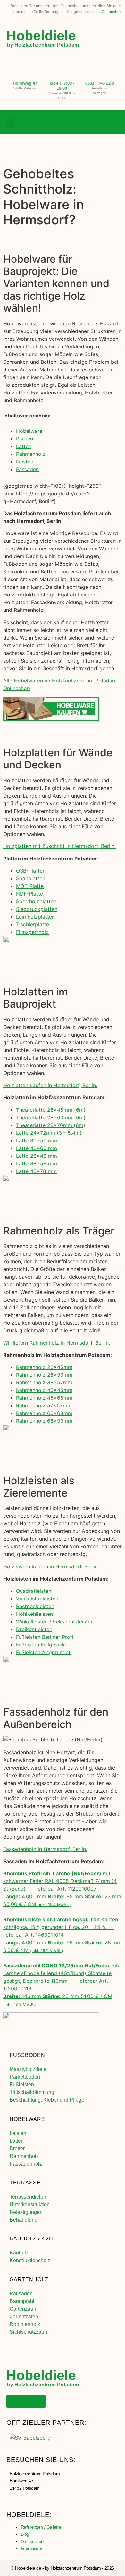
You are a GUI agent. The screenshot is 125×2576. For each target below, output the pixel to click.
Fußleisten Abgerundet (43, 1652)
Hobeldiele (41, 35)
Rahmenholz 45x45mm (44, 1390)
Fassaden (27, 469)
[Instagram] (101, 122)
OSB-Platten (31, 871)
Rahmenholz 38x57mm (44, 1382)
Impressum (32, 2549)
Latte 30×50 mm (37, 1140)
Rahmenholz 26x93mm (44, 1375)
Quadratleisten (34, 1591)
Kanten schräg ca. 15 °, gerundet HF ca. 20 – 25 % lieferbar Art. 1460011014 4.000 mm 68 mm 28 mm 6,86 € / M (62, 1935)
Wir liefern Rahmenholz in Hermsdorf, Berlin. (57, 1343)
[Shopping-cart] (114, 122)
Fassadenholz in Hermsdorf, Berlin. (45, 1849)
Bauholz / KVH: (32, 2239)
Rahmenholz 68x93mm (44, 1421)
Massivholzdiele (28, 2069)
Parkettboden (25, 2077)
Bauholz (19, 2253)
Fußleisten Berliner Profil (45, 1637)
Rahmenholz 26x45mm (44, 1367)
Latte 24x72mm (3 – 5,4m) (49, 1133)
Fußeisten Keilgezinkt (42, 1645)
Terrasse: (26, 2183)
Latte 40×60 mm (37, 1148)
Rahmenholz (31, 454)
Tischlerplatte (33, 924)
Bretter (17, 2148)
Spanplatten (31, 878)
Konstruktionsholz (30, 2260)
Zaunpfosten (24, 2317)
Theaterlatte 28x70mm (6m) (51, 1125)
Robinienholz (25, 2324)
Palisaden (21, 2294)
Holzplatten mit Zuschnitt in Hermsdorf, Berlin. (59, 846)
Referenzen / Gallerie (41, 2527)
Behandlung (24, 2220)
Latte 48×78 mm (36, 1171)
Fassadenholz (26, 2164)
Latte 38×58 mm (37, 1163)
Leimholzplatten (35, 917)
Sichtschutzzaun (28, 2332)
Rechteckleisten (35, 1606)
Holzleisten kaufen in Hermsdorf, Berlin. (51, 1567)
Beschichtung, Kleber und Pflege (47, 2100)
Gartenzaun (23, 2309)
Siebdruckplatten (37, 909)
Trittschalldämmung (32, 2092)
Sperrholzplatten (36, 901)
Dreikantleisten (34, 1629)
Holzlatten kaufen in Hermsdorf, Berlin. (50, 1085)
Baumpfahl (22, 2301)
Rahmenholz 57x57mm (44, 1405)
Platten (25, 439)
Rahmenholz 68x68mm (44, 1413)
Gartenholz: (30, 2280)
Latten (24, 446)
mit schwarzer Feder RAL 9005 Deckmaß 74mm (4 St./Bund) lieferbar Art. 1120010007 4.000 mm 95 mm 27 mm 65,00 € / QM (62, 1889)
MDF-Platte (30, 886)
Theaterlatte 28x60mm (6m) (51, 1117)
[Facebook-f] (88, 122)
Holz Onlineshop (107, 12)
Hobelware (29, 431)
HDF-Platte (29, 894)
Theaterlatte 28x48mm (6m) (51, 1110)
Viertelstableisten (37, 1599)
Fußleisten (22, 2085)
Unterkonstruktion (30, 2204)
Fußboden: (28, 2055)
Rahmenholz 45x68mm (44, 1398)
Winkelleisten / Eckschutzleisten (55, 1622)
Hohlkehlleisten (34, 1614)
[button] (11, 123)
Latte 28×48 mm (37, 1156)
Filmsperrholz (32, 932)
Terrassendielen (28, 2197)
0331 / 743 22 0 (100, 83)
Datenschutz (33, 2541)
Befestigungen (26, 2212)
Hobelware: (28, 2119)
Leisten (25, 462)
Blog (25, 2534)
